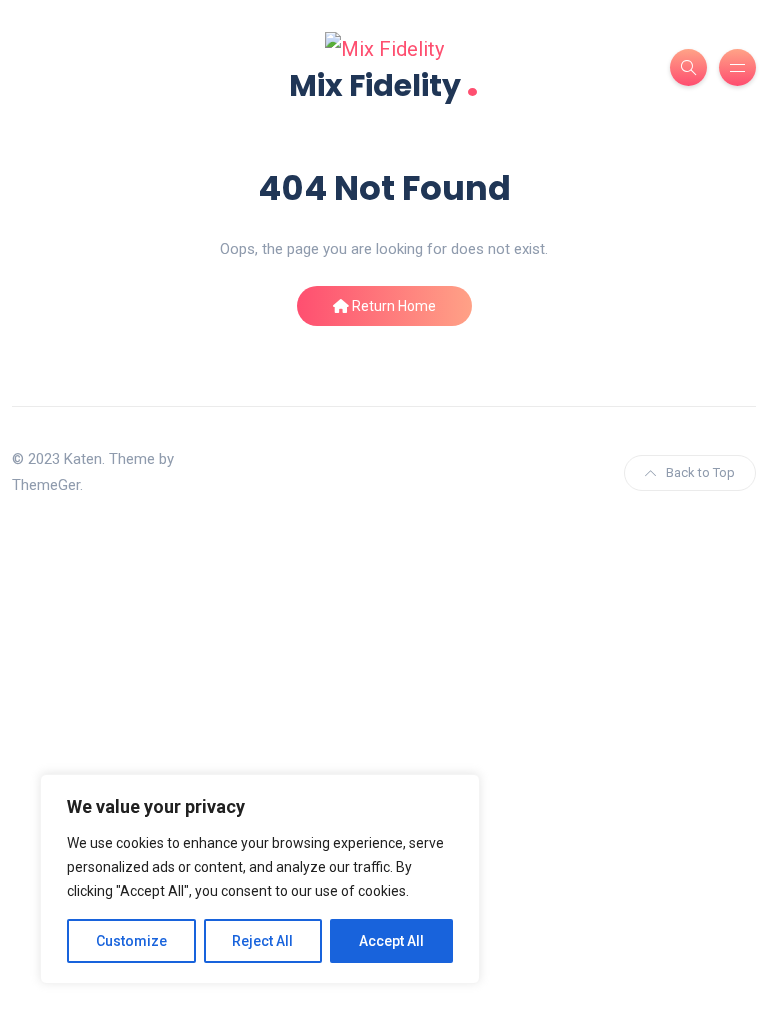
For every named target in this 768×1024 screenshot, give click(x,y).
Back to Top (700, 472)
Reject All (262, 941)
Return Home (392, 306)
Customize (131, 941)
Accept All (391, 941)
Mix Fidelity (384, 83)
